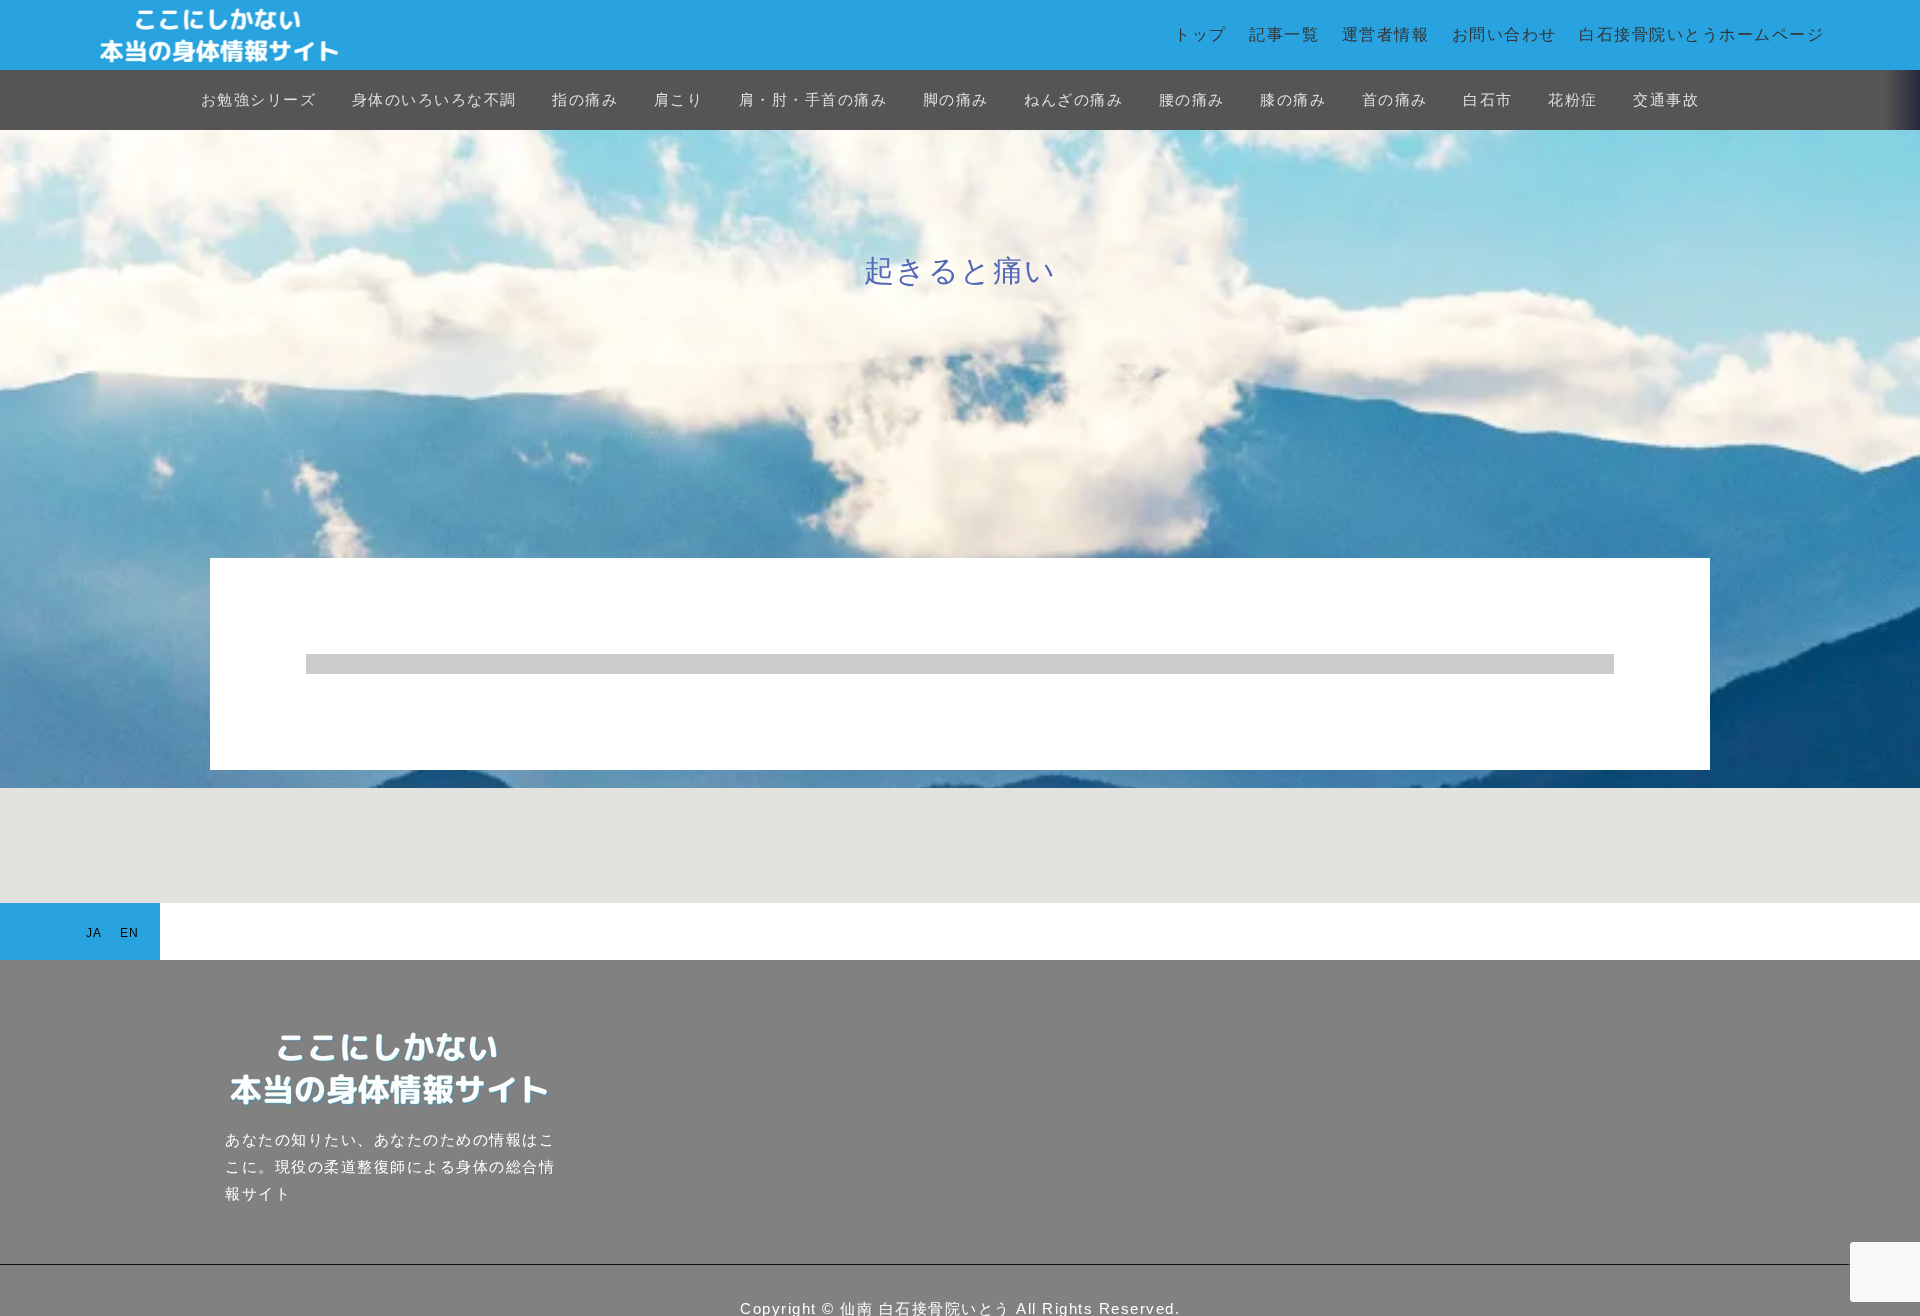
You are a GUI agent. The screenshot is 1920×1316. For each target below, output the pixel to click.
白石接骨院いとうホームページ (1701, 34)
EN (130, 933)
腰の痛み (1192, 99)
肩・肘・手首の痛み (813, 99)
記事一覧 (1284, 34)
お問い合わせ (1504, 34)
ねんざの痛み (1073, 99)
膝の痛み (1293, 99)
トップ (1200, 34)
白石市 (1488, 99)
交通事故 (1666, 99)
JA (94, 933)
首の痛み (1395, 99)
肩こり (679, 99)
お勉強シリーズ (259, 99)
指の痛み (585, 99)
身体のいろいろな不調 (434, 99)
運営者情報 (1386, 34)
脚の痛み (956, 99)
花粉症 (1573, 99)
